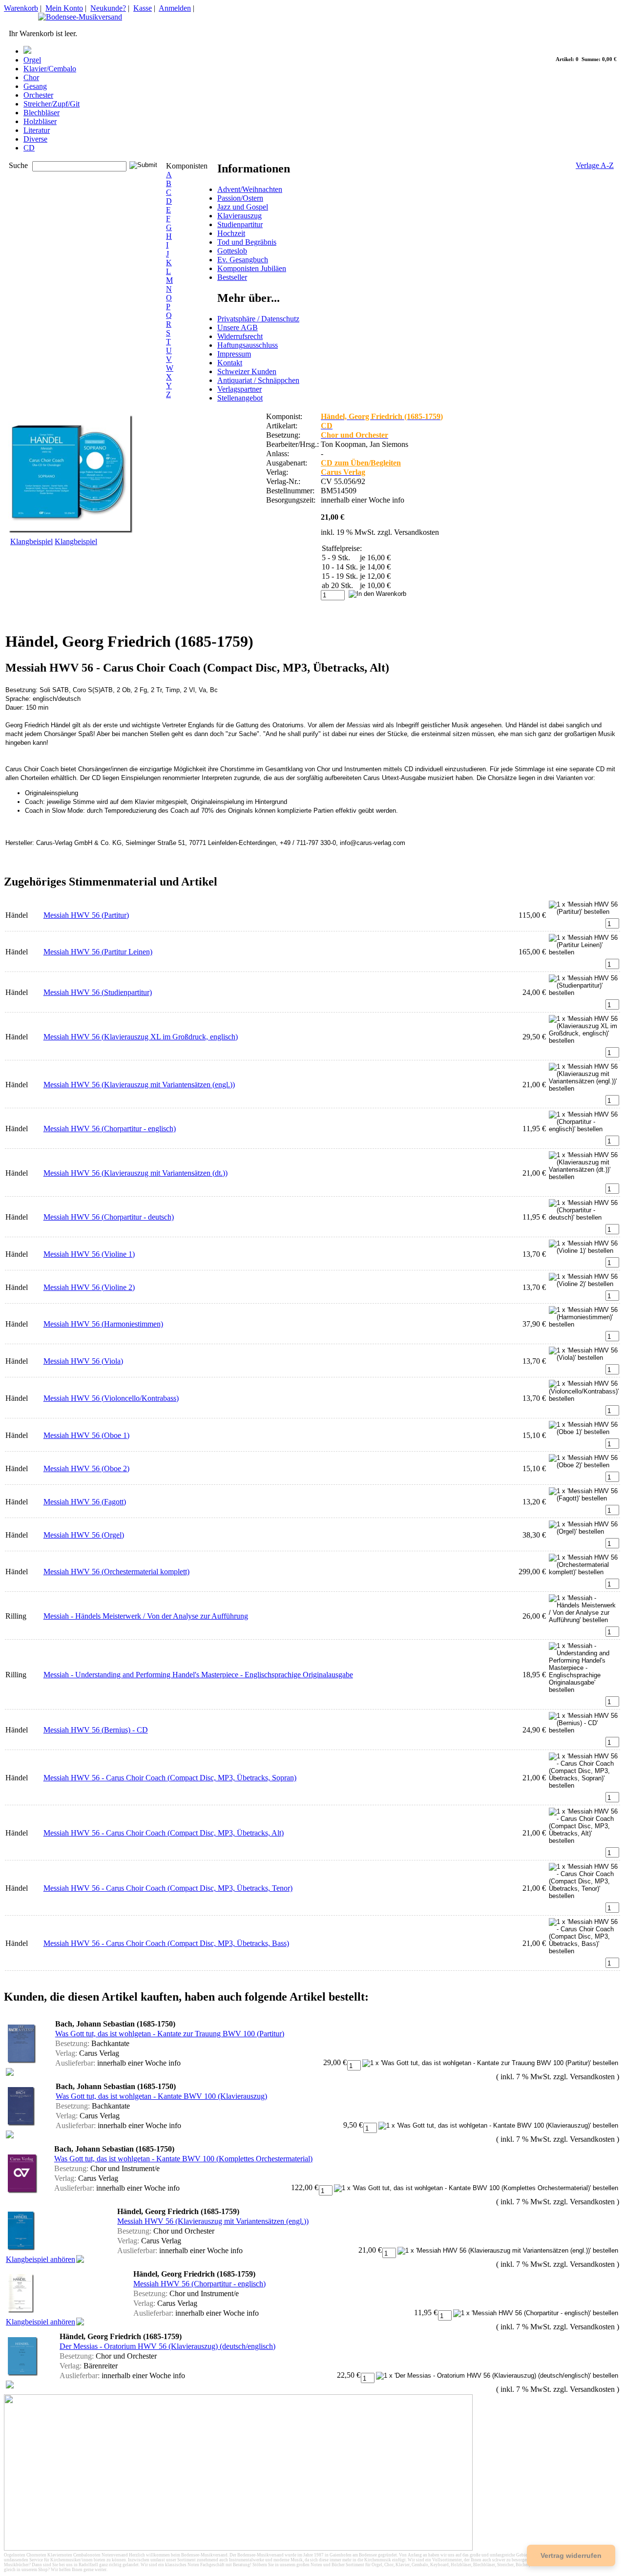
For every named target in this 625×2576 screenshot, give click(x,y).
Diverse (35, 139)
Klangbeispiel (31, 541)
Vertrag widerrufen (571, 2555)
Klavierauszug (240, 216)
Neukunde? (108, 8)
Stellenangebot (240, 398)
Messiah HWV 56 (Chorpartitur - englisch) (110, 1129)
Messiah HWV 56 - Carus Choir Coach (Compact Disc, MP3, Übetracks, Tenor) (168, 1888)
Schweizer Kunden (247, 371)
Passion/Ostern (240, 198)
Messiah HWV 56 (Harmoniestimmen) (103, 1324)
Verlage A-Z (595, 165)
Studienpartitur (240, 224)
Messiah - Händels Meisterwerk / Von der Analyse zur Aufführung (146, 1616)
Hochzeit (231, 233)
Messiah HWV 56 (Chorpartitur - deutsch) (109, 1217)
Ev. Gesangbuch (243, 260)
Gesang (35, 86)
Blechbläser (42, 113)
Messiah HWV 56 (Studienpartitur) (98, 992)
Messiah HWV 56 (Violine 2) (89, 1287)
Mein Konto (64, 8)
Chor (31, 77)
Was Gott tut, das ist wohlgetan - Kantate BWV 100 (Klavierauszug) (161, 2096)
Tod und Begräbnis (247, 242)
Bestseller (232, 277)
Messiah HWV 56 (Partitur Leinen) (98, 952)
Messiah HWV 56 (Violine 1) (89, 1254)
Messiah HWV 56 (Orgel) (84, 1535)
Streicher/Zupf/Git (52, 104)
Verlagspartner (240, 389)
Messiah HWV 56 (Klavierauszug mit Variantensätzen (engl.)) (139, 1085)
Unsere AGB (238, 327)
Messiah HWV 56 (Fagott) (85, 1502)
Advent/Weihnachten (250, 189)
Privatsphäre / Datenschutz (258, 319)
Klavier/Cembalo (50, 69)
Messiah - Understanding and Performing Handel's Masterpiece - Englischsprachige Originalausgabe (198, 1675)
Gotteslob (232, 251)
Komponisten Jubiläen (252, 268)
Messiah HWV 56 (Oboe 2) (86, 1468)
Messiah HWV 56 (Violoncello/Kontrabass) (111, 1398)
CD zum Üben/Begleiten (361, 463)
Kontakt (230, 363)
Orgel (32, 60)
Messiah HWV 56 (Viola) (83, 1361)
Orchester (38, 95)
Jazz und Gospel (243, 207)
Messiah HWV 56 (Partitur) (86, 915)
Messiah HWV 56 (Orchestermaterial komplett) (116, 1572)
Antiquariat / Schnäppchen (258, 380)
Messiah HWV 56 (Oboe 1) (86, 1435)
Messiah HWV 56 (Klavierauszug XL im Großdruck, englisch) (141, 1037)
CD (29, 148)
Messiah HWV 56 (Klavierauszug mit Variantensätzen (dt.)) (135, 1173)
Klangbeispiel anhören (41, 2259)
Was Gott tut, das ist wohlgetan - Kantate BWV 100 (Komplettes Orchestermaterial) (183, 2159)
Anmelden (175, 8)
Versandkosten (417, 532)
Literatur (37, 130)
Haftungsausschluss (248, 345)
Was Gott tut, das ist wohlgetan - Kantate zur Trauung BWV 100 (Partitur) (170, 2034)
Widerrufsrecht (240, 336)
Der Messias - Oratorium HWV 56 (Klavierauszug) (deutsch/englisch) (167, 2346)
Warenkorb (21, 8)
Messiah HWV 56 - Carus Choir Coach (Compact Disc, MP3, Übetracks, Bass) (166, 1943)
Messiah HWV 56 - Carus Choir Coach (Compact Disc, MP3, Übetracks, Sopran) (170, 1778)
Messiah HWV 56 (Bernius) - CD (96, 1730)
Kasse (143, 8)
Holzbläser (40, 121)
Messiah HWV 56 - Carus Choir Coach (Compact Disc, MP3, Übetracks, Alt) (164, 1833)
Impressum (234, 354)
